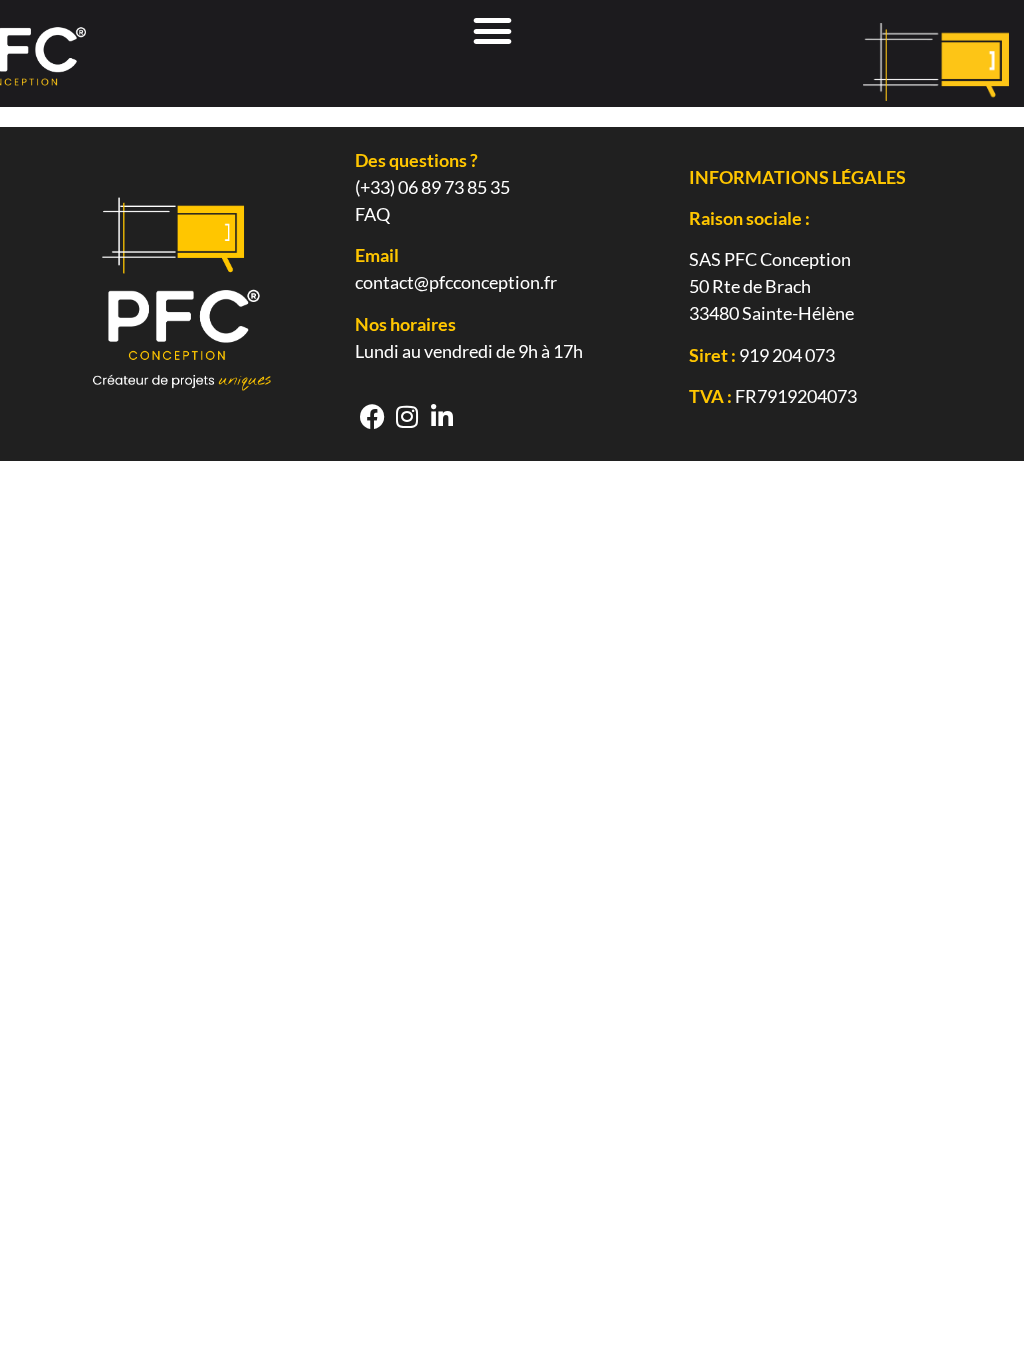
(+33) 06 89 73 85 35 (432, 187)
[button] (493, 31)
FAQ (372, 214)
